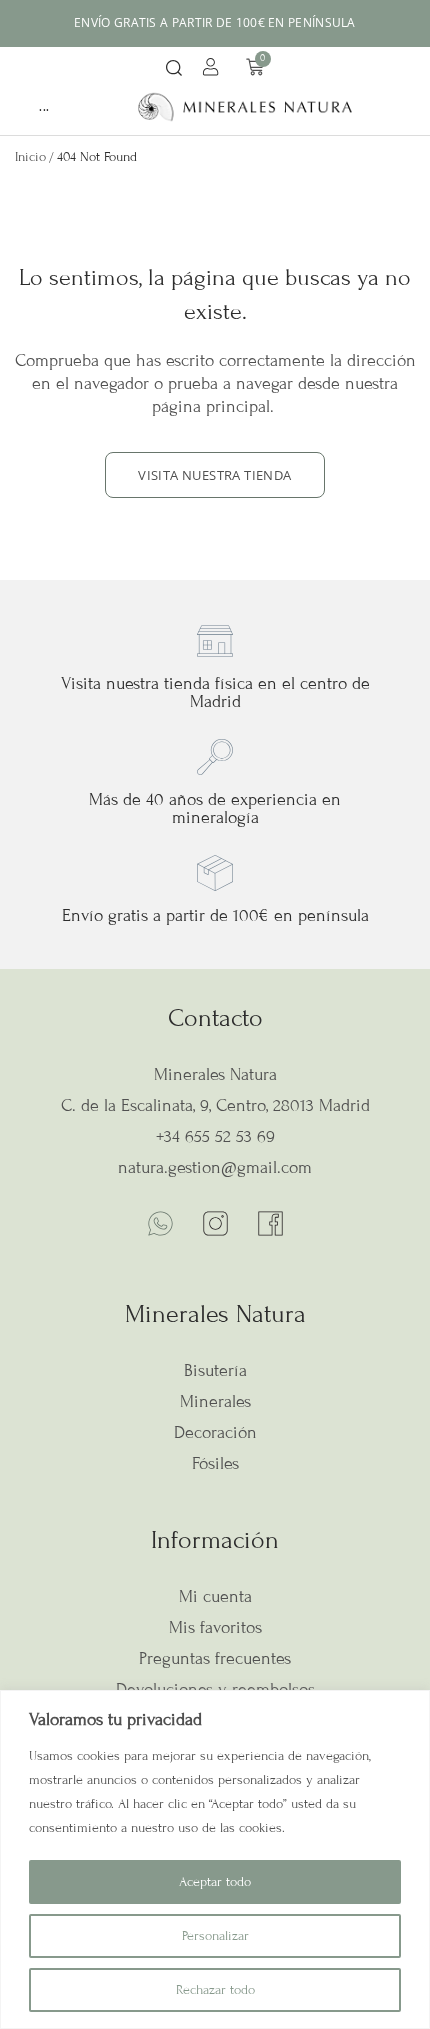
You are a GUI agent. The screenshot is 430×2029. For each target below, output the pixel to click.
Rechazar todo (215, 1990)
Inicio (30, 157)
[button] (174, 69)
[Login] (213, 70)
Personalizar (215, 1936)
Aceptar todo (215, 1882)
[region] (215, 1859)
